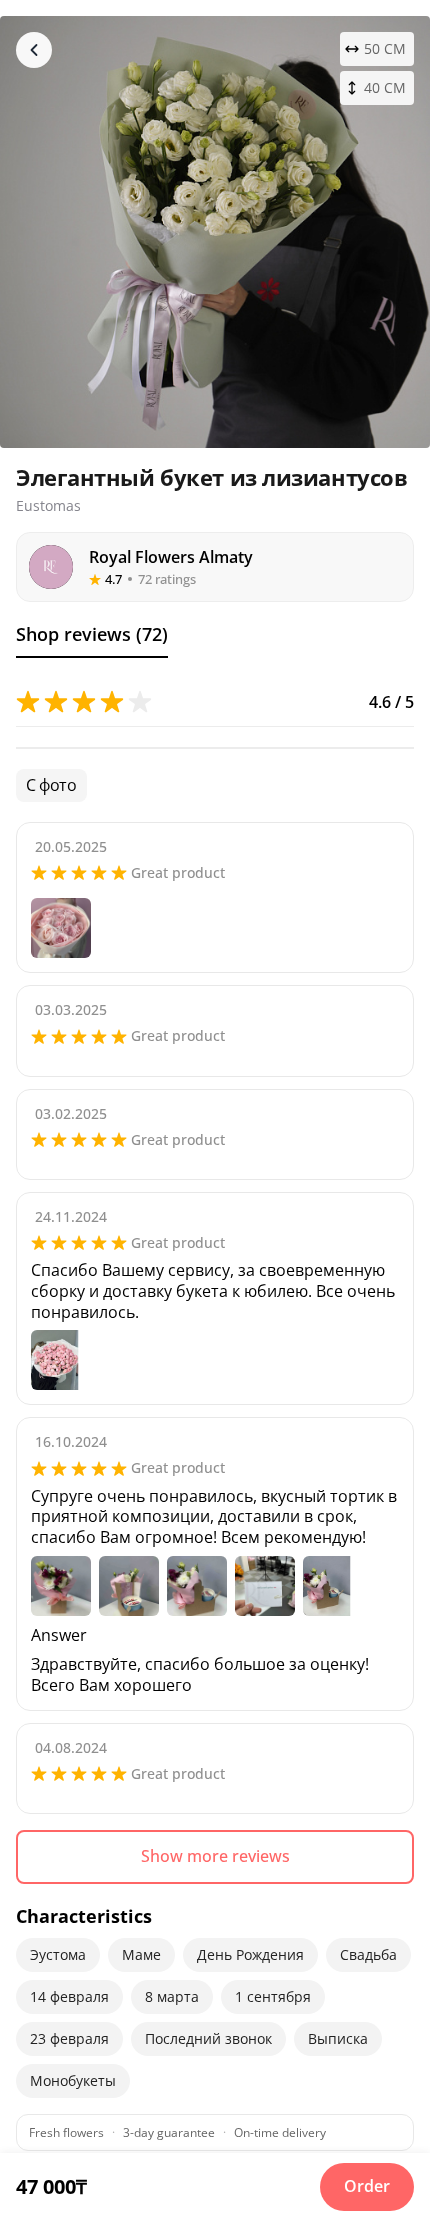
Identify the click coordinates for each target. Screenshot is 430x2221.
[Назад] (34, 50)
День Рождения (250, 1954)
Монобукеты (73, 2080)
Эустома (58, 1954)
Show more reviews (215, 1856)
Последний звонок (208, 2038)
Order (367, 2186)
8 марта (172, 1996)
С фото (51, 785)
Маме (141, 1954)
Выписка (338, 2038)
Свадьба (368, 1954)
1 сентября (273, 1996)
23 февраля (69, 2038)
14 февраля (69, 1996)
